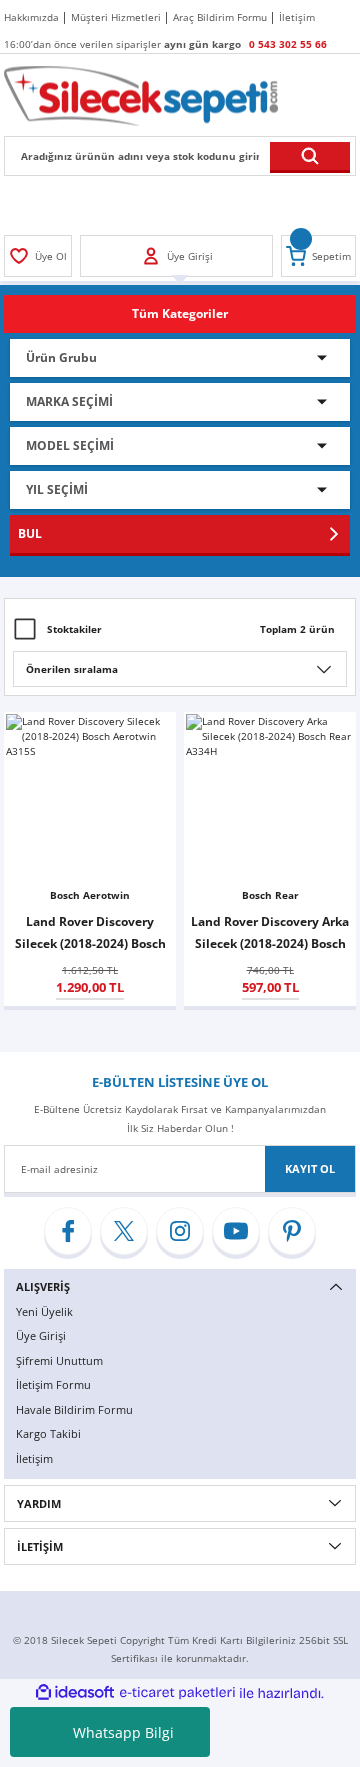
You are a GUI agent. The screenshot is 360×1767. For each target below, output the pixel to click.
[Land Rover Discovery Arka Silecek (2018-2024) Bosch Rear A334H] (270, 798)
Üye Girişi (41, 1335)
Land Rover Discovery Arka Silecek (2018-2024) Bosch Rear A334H (270, 933)
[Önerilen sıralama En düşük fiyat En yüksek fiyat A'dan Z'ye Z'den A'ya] (180, 669)
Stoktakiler (74, 629)
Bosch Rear (270, 895)
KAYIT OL (310, 1168)
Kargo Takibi (48, 1433)
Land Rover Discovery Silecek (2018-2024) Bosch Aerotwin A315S (90, 933)
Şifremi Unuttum (59, 1360)
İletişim (34, 1458)
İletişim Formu (53, 1384)
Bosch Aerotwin (90, 895)
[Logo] (141, 95)
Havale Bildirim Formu (74, 1409)
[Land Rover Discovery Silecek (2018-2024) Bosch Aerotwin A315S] (90, 798)
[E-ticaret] (177, 1693)
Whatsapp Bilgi (123, 1732)
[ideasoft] (75, 1693)
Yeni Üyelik (44, 1311)
